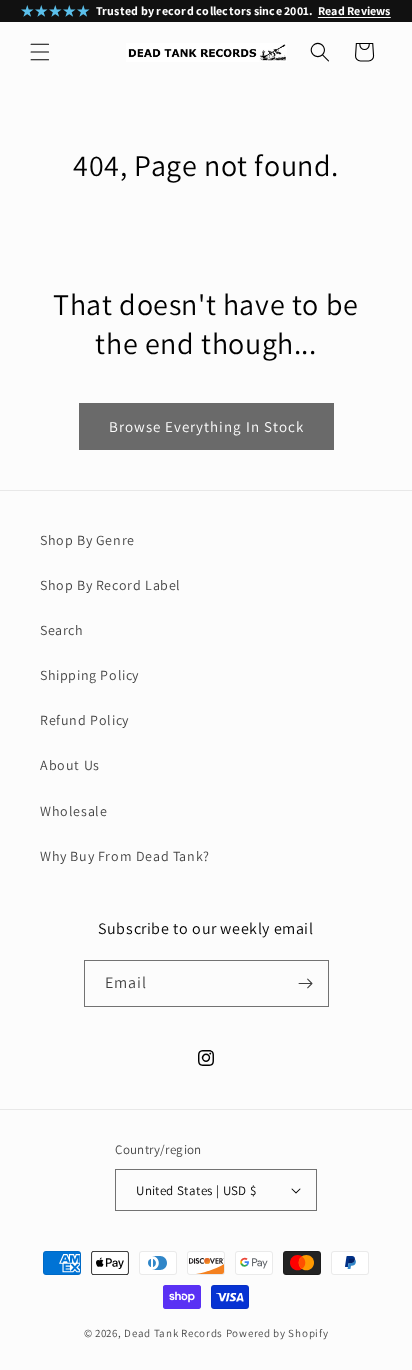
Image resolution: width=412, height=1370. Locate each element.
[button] (40, 52)
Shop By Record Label (110, 585)
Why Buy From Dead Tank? (125, 856)
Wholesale (73, 811)
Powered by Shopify (277, 1333)
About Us (70, 765)
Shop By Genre (87, 540)
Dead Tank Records (173, 1333)
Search (62, 630)
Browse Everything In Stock (206, 426)
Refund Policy (84, 720)
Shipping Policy (89, 675)
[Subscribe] (306, 983)
